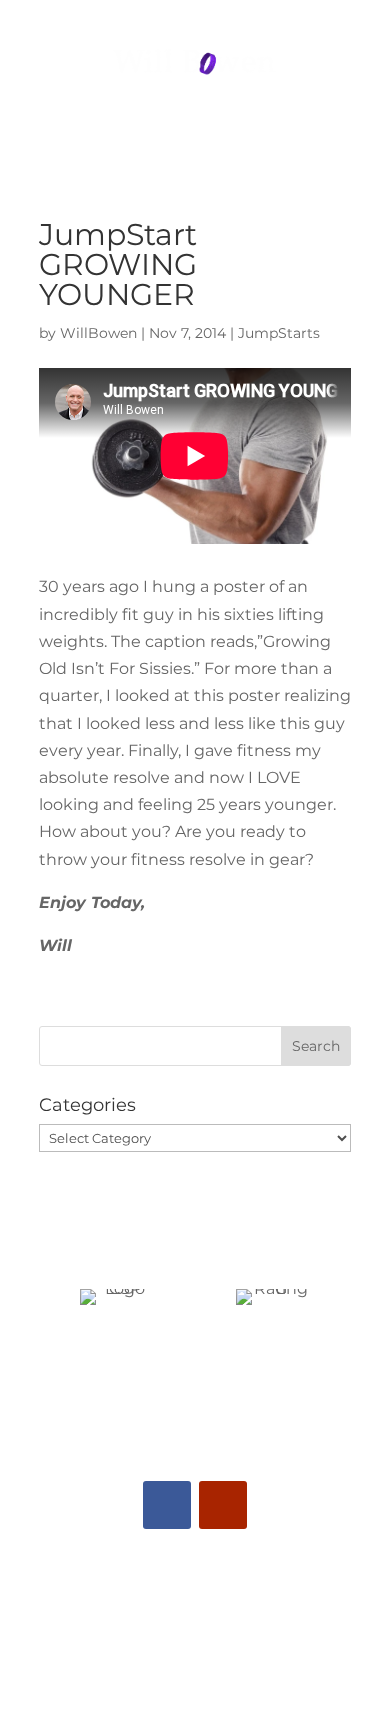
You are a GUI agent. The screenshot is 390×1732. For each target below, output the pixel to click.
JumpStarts (279, 333)
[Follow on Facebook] (167, 1505)
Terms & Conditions (195, 1701)
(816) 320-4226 (194, 20)
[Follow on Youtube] (223, 1505)
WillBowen (98, 333)
